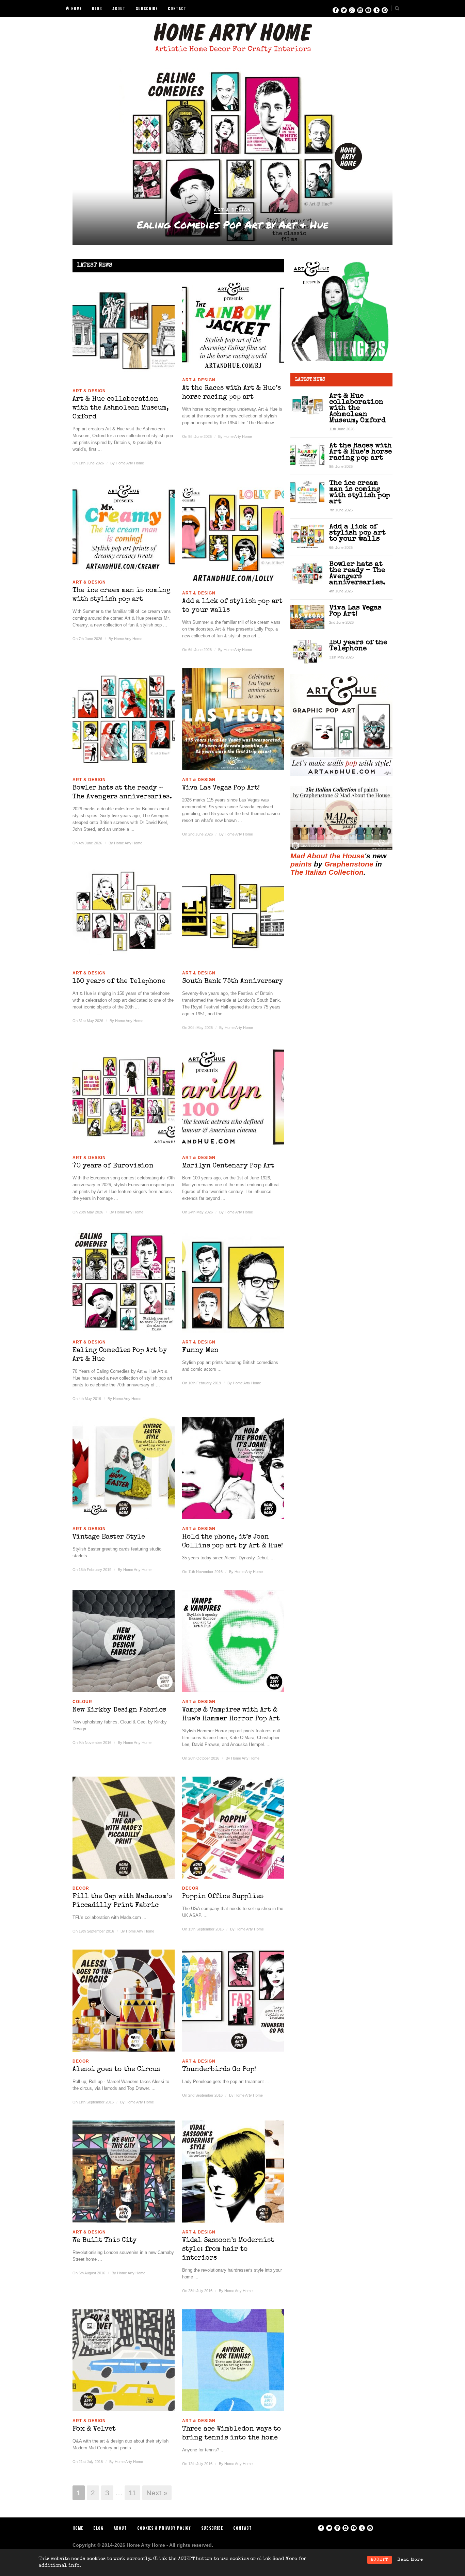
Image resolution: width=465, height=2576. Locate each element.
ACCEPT (380, 2560)
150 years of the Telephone (119, 982)
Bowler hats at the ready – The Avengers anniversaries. (122, 793)
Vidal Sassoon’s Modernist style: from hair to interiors (228, 2249)
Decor (81, 1888)
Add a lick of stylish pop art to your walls (232, 606)
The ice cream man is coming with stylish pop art (122, 595)
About (119, 9)
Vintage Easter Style (109, 1537)
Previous (67, 157)
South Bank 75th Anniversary (233, 982)
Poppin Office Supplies (223, 1897)
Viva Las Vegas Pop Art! (221, 788)
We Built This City (105, 2241)
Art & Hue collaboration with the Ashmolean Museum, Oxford (121, 408)
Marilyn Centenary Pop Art (228, 1166)
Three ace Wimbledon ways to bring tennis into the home (232, 2434)
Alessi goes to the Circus (116, 2070)
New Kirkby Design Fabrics (119, 1710)
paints (301, 864)
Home (76, 9)
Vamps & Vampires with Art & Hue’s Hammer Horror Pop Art (231, 1715)
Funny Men (233, 225)
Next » (157, 2493)
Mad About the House (327, 856)
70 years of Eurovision (113, 1166)
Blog (97, 9)
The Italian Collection (327, 872)
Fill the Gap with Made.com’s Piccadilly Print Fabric (122, 1901)
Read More (410, 2560)
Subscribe (147, 9)
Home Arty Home (130, 463)
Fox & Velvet (94, 2429)
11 (132, 2493)
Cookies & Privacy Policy (164, 2528)
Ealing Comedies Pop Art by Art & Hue (120, 1355)
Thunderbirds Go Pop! (219, 2070)
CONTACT (177, 9)
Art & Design (233, 210)
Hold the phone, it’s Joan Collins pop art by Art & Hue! (233, 1542)
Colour (82, 1702)
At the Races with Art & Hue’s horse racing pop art (231, 393)
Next (398, 157)
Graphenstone (349, 864)
